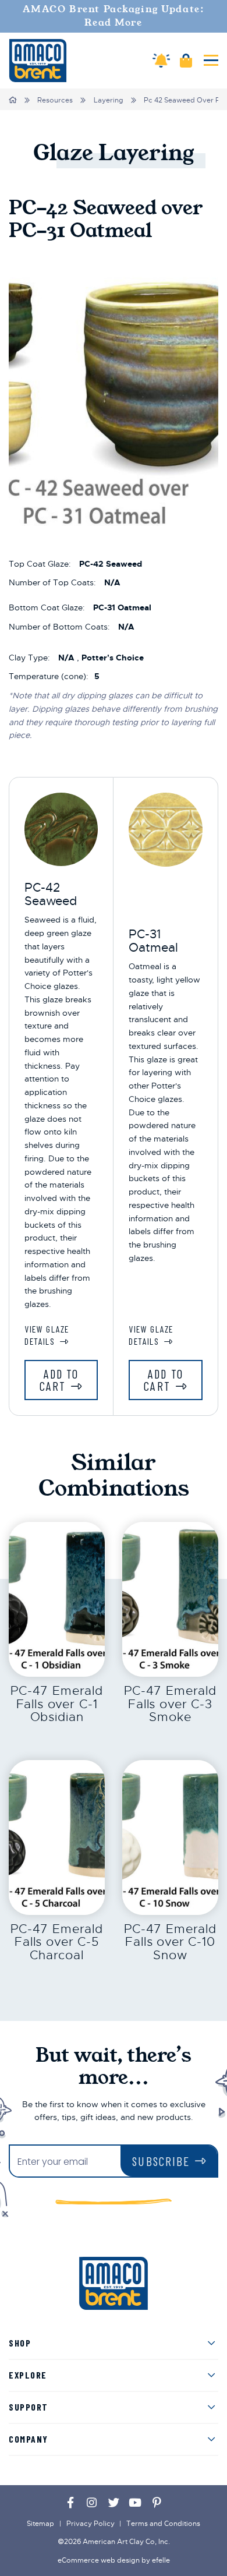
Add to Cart (59, 1380)
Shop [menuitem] (20, 2343)
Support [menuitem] (29, 2407)
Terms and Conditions (163, 2524)
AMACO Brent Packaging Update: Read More (114, 16)
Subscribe (161, 2161)
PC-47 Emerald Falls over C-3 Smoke (170, 1704)
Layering (109, 100)
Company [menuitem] (29, 2439)
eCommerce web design (99, 2560)
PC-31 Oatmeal (153, 941)
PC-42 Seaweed (51, 894)
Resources (55, 100)
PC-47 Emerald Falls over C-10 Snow (170, 1942)
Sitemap (40, 2524)
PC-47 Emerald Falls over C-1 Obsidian (57, 1704)
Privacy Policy (91, 2524)
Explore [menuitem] (28, 2375)
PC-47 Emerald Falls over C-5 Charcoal (57, 1942)
